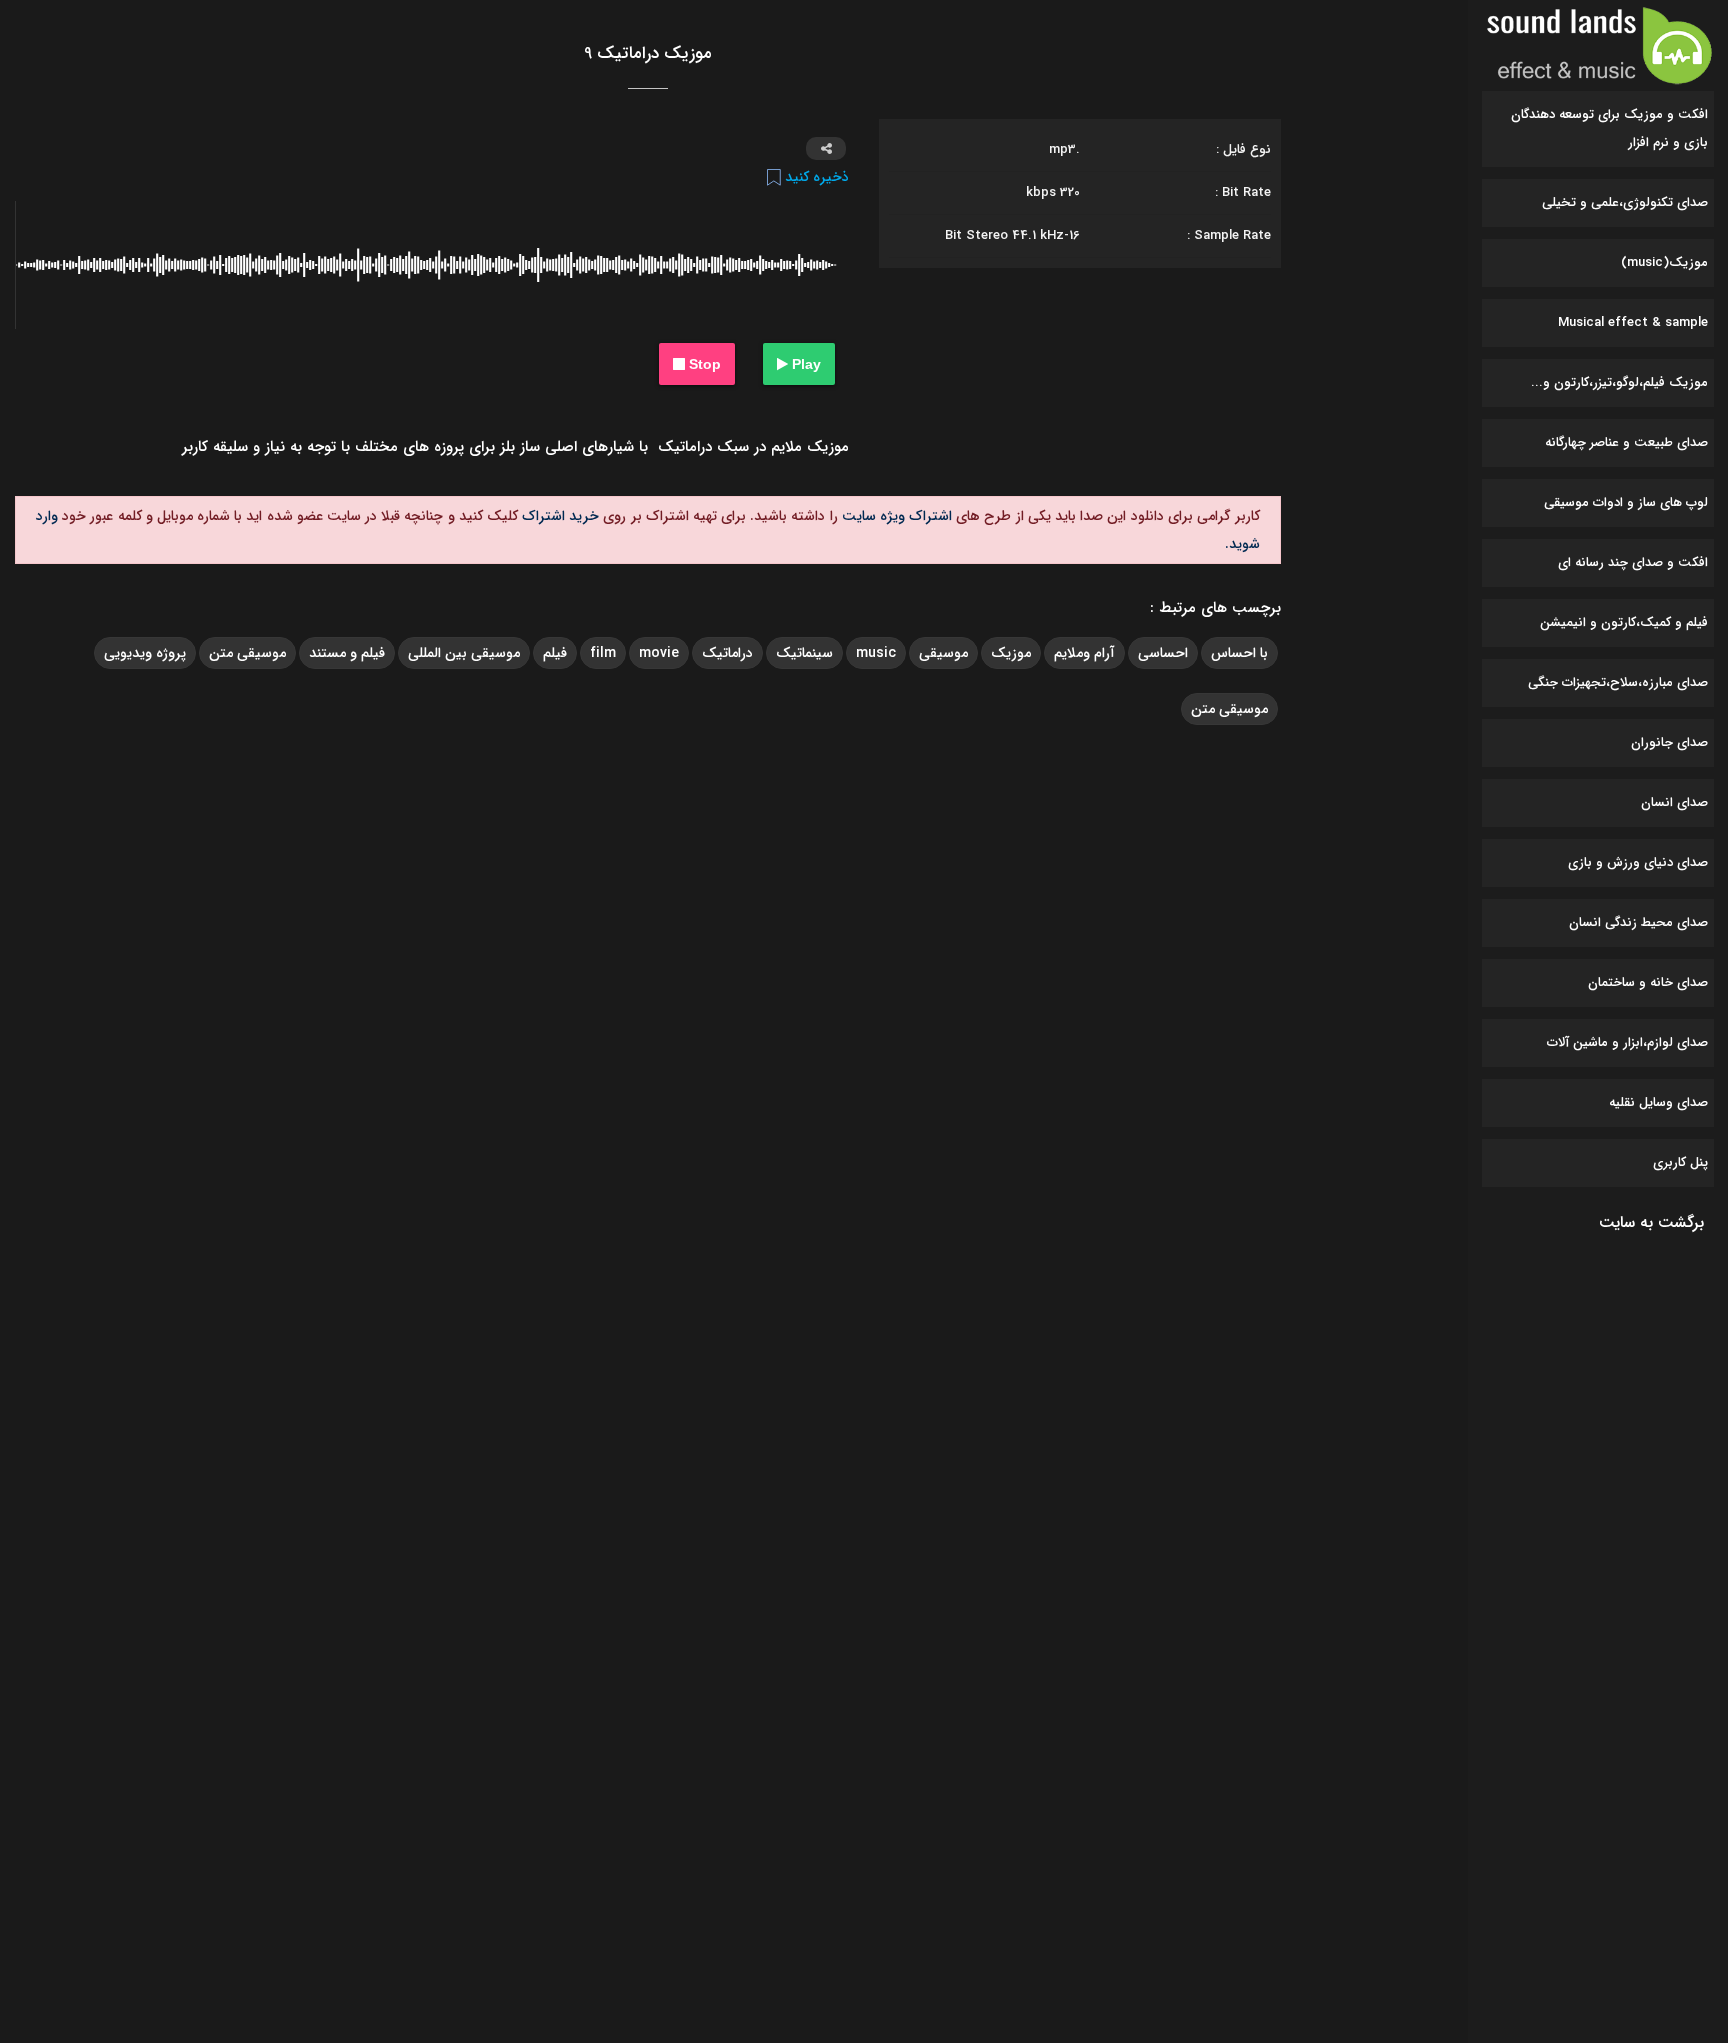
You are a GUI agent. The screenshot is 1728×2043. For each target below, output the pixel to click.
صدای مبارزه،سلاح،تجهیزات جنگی (1618, 682)
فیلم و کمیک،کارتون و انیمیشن (1624, 622)
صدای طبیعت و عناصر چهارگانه (1626, 442)
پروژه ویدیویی (145, 653)
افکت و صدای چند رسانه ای (1633, 562)
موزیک (1011, 653)
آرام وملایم (1084, 653)
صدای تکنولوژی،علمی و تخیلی (1625, 202)
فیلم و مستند (347, 653)
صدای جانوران (1669, 742)
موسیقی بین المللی (464, 653)
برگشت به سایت (1651, 1222)
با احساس (1239, 653)
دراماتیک (727, 653)
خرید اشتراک (558, 516)
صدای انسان (1674, 802)
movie (659, 653)
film (603, 653)
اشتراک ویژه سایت (895, 516)
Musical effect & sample (1633, 322)
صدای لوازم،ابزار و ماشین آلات (1627, 1042)
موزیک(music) (1664, 262)
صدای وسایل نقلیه (1658, 1102)
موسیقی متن (247, 653)
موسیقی (943, 653)
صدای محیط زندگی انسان (1638, 922)
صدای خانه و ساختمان (1648, 982)
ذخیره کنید (815, 177)
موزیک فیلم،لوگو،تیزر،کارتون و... (1619, 382)
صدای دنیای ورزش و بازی (1638, 862)
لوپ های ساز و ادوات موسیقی (1626, 502)
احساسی (1163, 653)
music (876, 653)
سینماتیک (804, 653)
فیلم (555, 653)
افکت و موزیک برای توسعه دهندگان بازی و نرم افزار (1609, 128)
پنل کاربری (1680, 1162)
